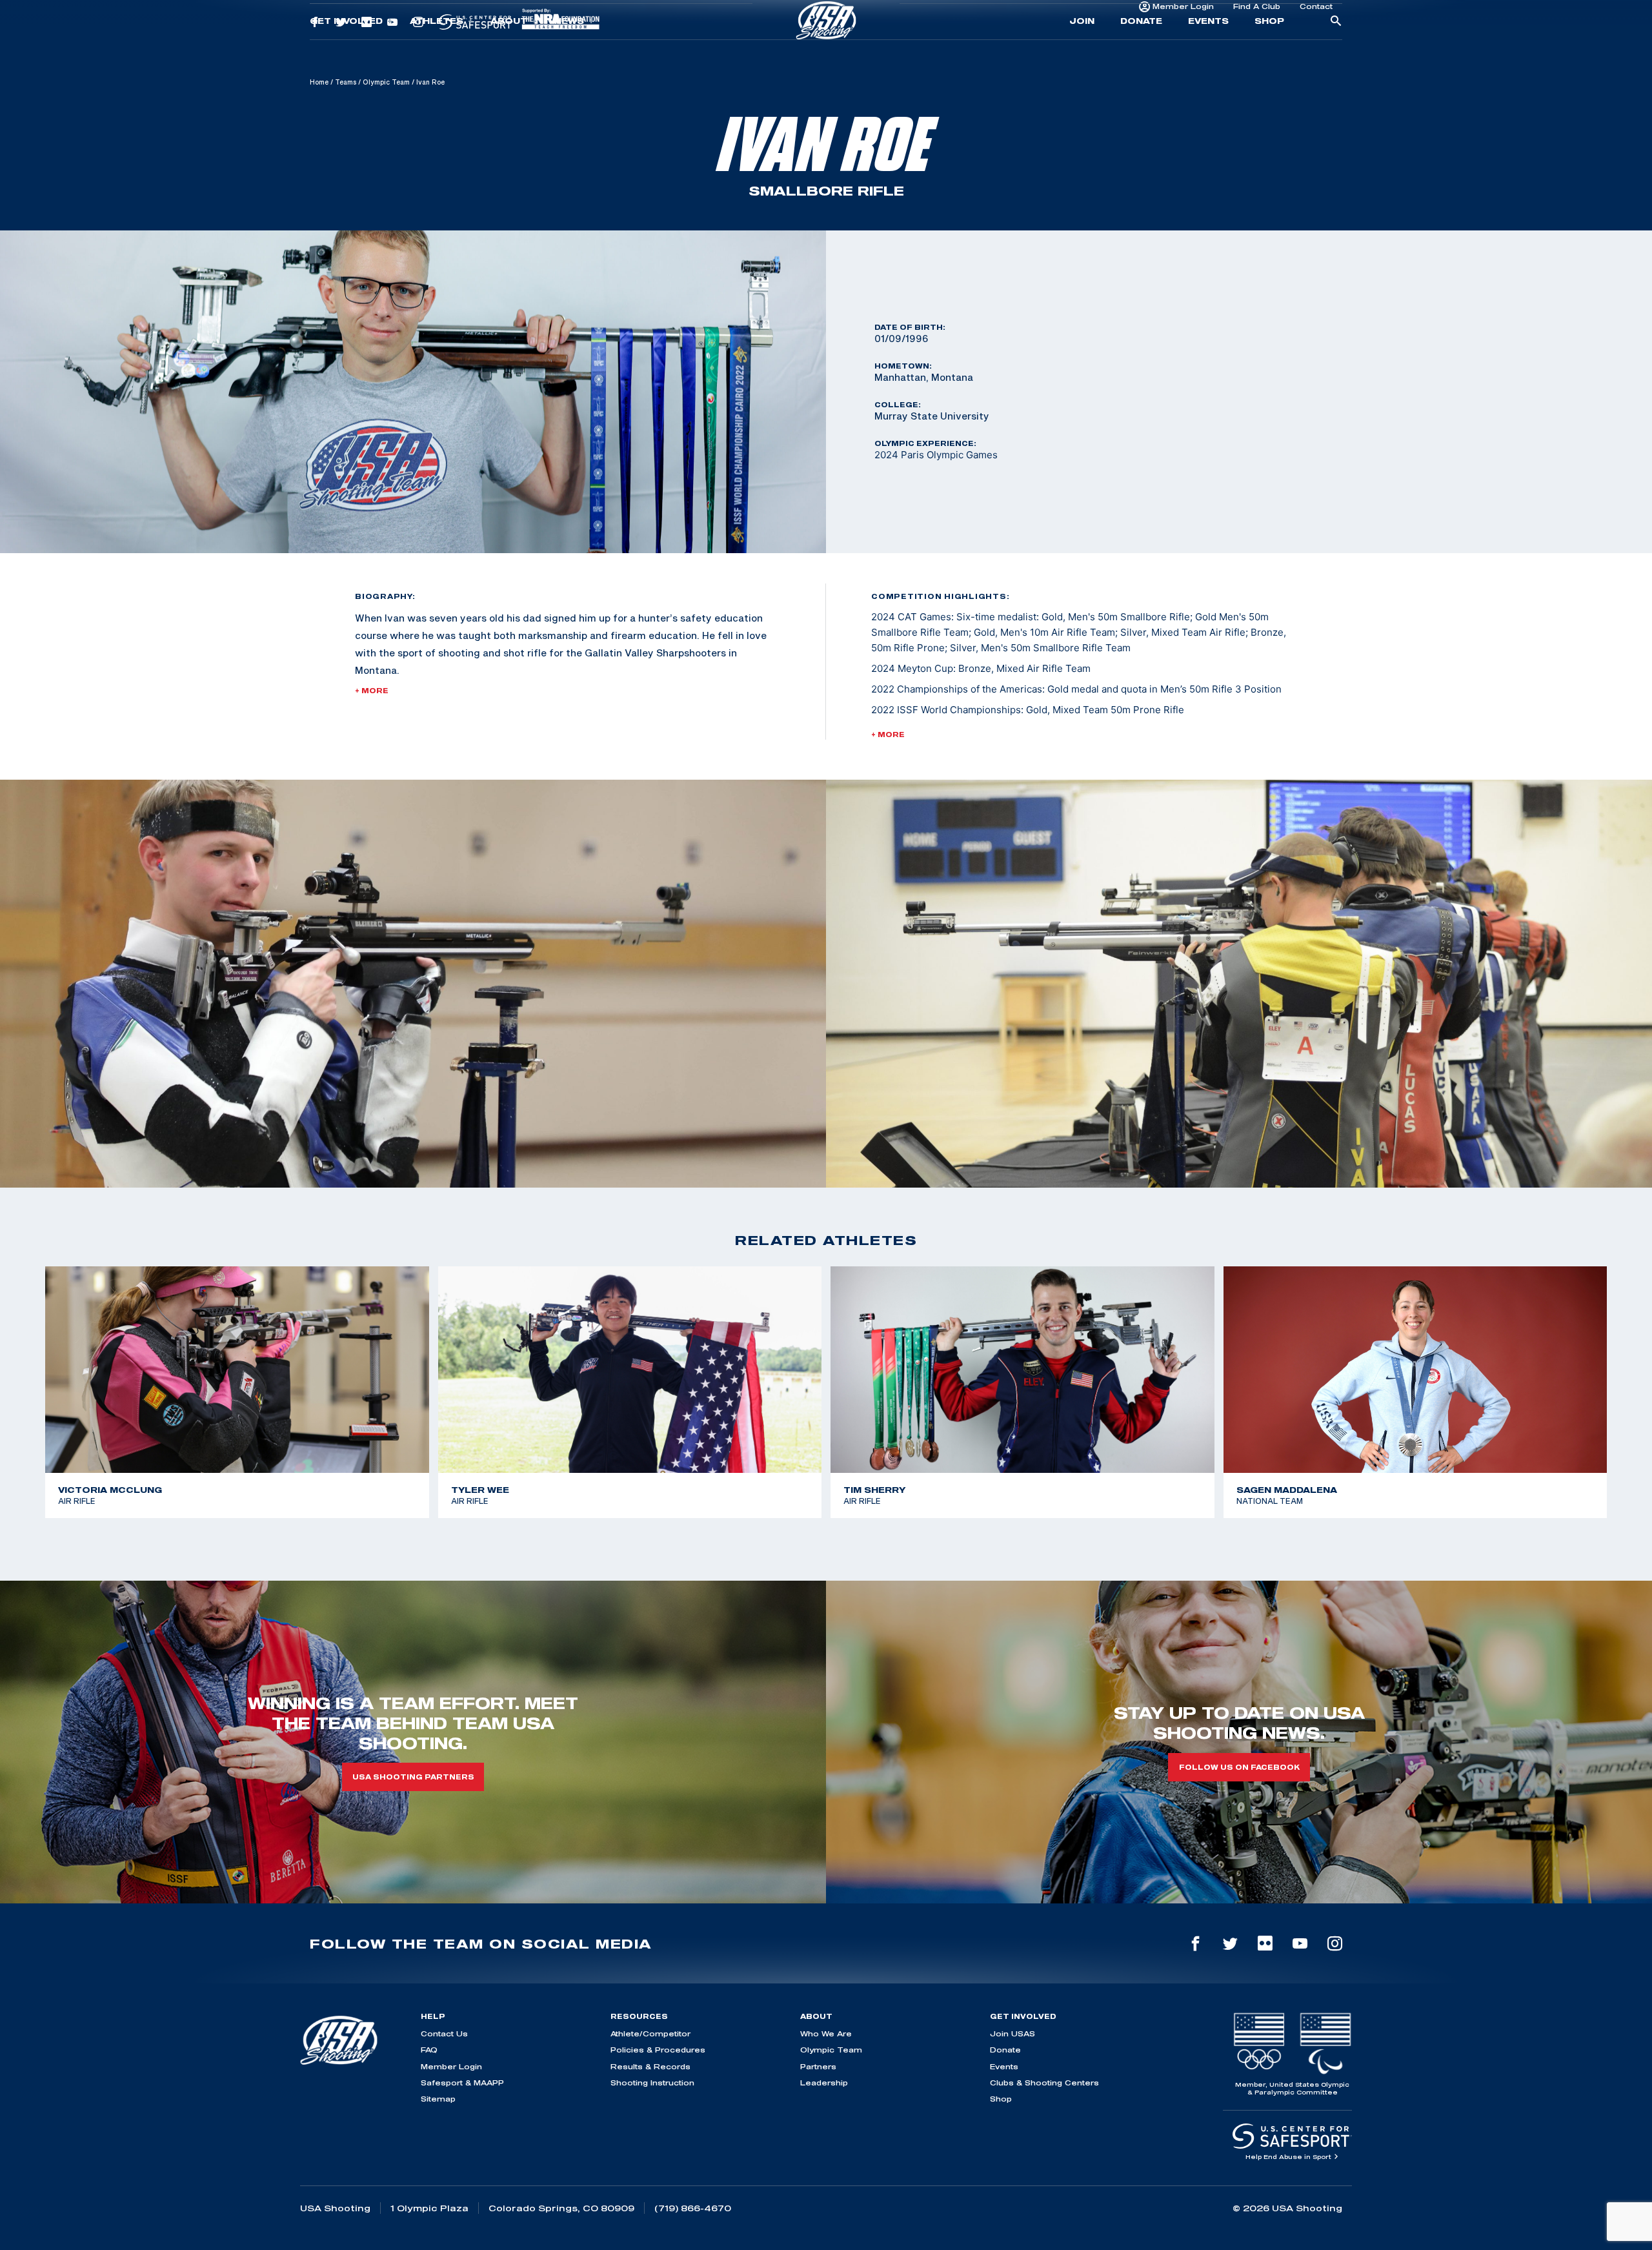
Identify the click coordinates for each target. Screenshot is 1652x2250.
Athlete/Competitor (650, 2033)
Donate (1141, 49)
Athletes (437, 49)
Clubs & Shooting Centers (1044, 2083)
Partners (818, 2066)
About (509, 49)
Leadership (824, 2083)
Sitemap (438, 2099)
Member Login (1183, 16)
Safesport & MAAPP (462, 2083)
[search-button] (1336, 50)
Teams (346, 82)
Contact (1316, 16)
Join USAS (1012, 2033)
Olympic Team (386, 82)
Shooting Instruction (652, 2083)
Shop (1269, 49)
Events (1208, 49)
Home (319, 82)
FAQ (429, 2050)
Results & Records (650, 2066)
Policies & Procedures (658, 2050)
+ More (372, 691)
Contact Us (444, 2033)
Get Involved (346, 49)
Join (1082, 49)
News (569, 49)
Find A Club (1257, 16)
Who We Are (826, 2033)
